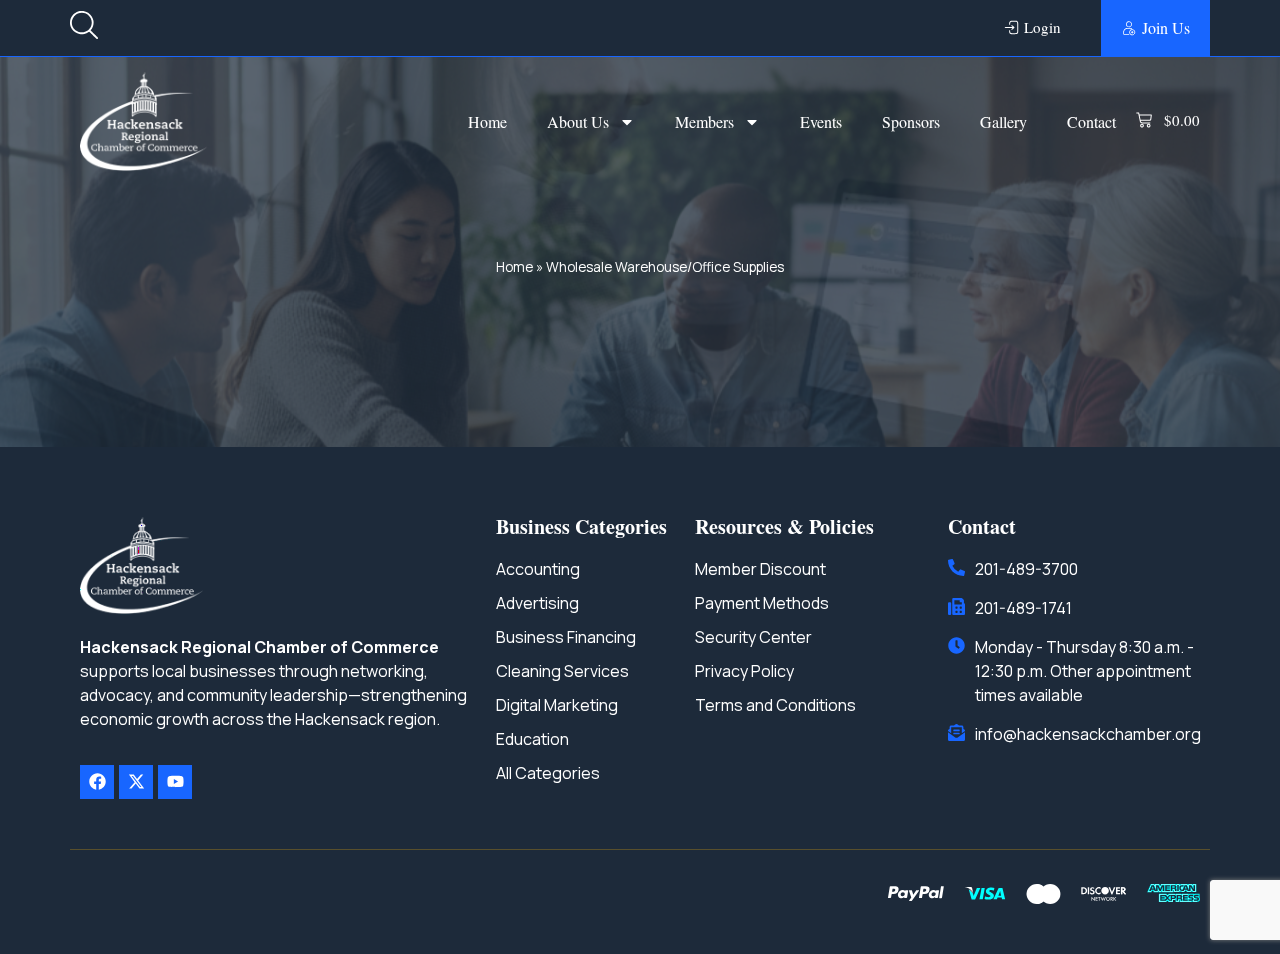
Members (704, 121)
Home (487, 121)
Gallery (1003, 121)
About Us (578, 121)
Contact (1091, 121)
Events (821, 121)
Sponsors (911, 121)
